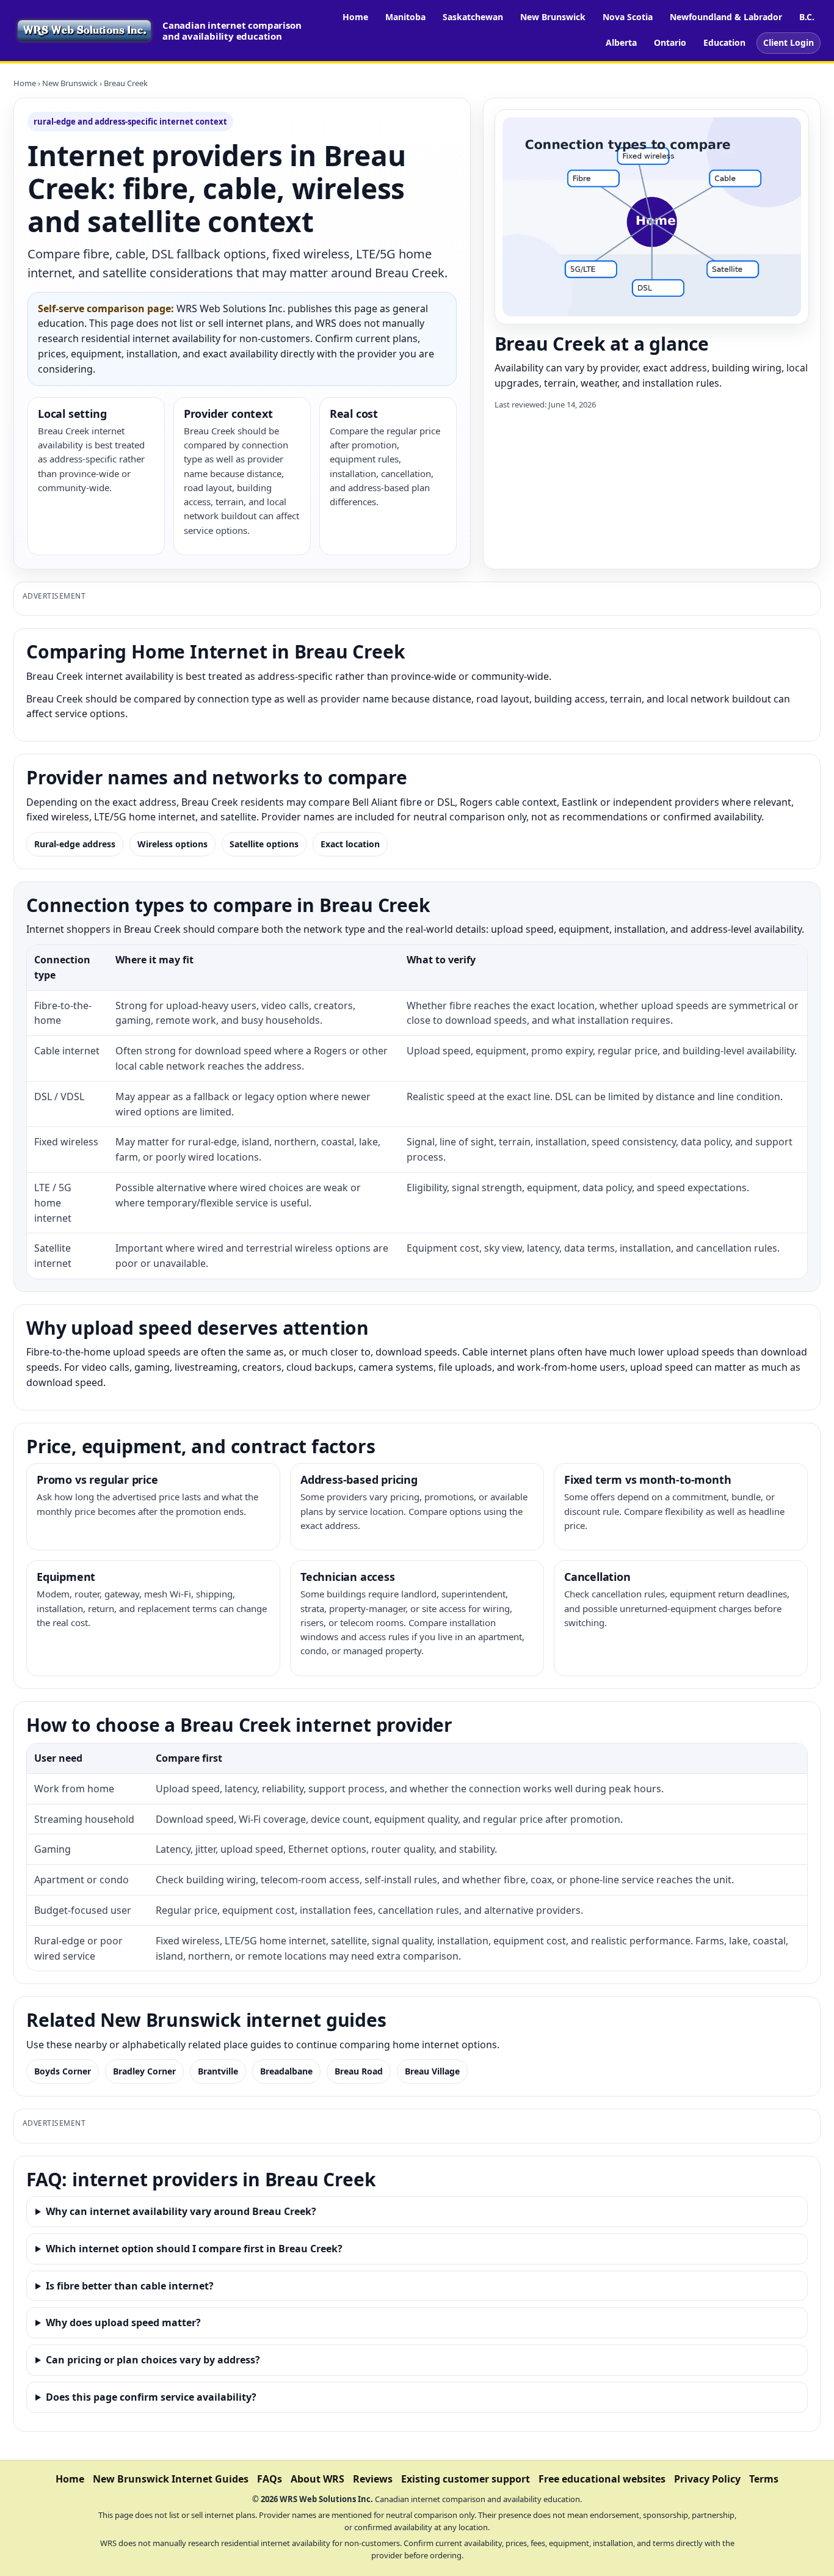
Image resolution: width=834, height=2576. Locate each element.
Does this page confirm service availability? (151, 2397)
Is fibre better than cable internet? (130, 2286)
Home (355, 17)
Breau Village (432, 2071)
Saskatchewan (473, 17)
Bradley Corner (144, 2071)
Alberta (621, 42)
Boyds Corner (63, 2071)
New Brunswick (553, 17)
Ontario (670, 42)
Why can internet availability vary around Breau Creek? (181, 2211)
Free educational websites (602, 2479)
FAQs (270, 2479)
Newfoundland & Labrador (726, 17)
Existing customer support (466, 2479)
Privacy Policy (707, 2479)
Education (724, 42)
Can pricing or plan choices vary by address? (153, 2360)
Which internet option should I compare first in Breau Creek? (194, 2249)
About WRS (317, 2479)
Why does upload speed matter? (123, 2322)
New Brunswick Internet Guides (171, 2479)
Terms (764, 2479)
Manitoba (405, 17)
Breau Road (359, 2071)
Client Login (789, 42)
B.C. (807, 17)
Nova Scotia (628, 17)
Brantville (218, 2071)
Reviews (373, 2479)
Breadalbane (286, 2071)
